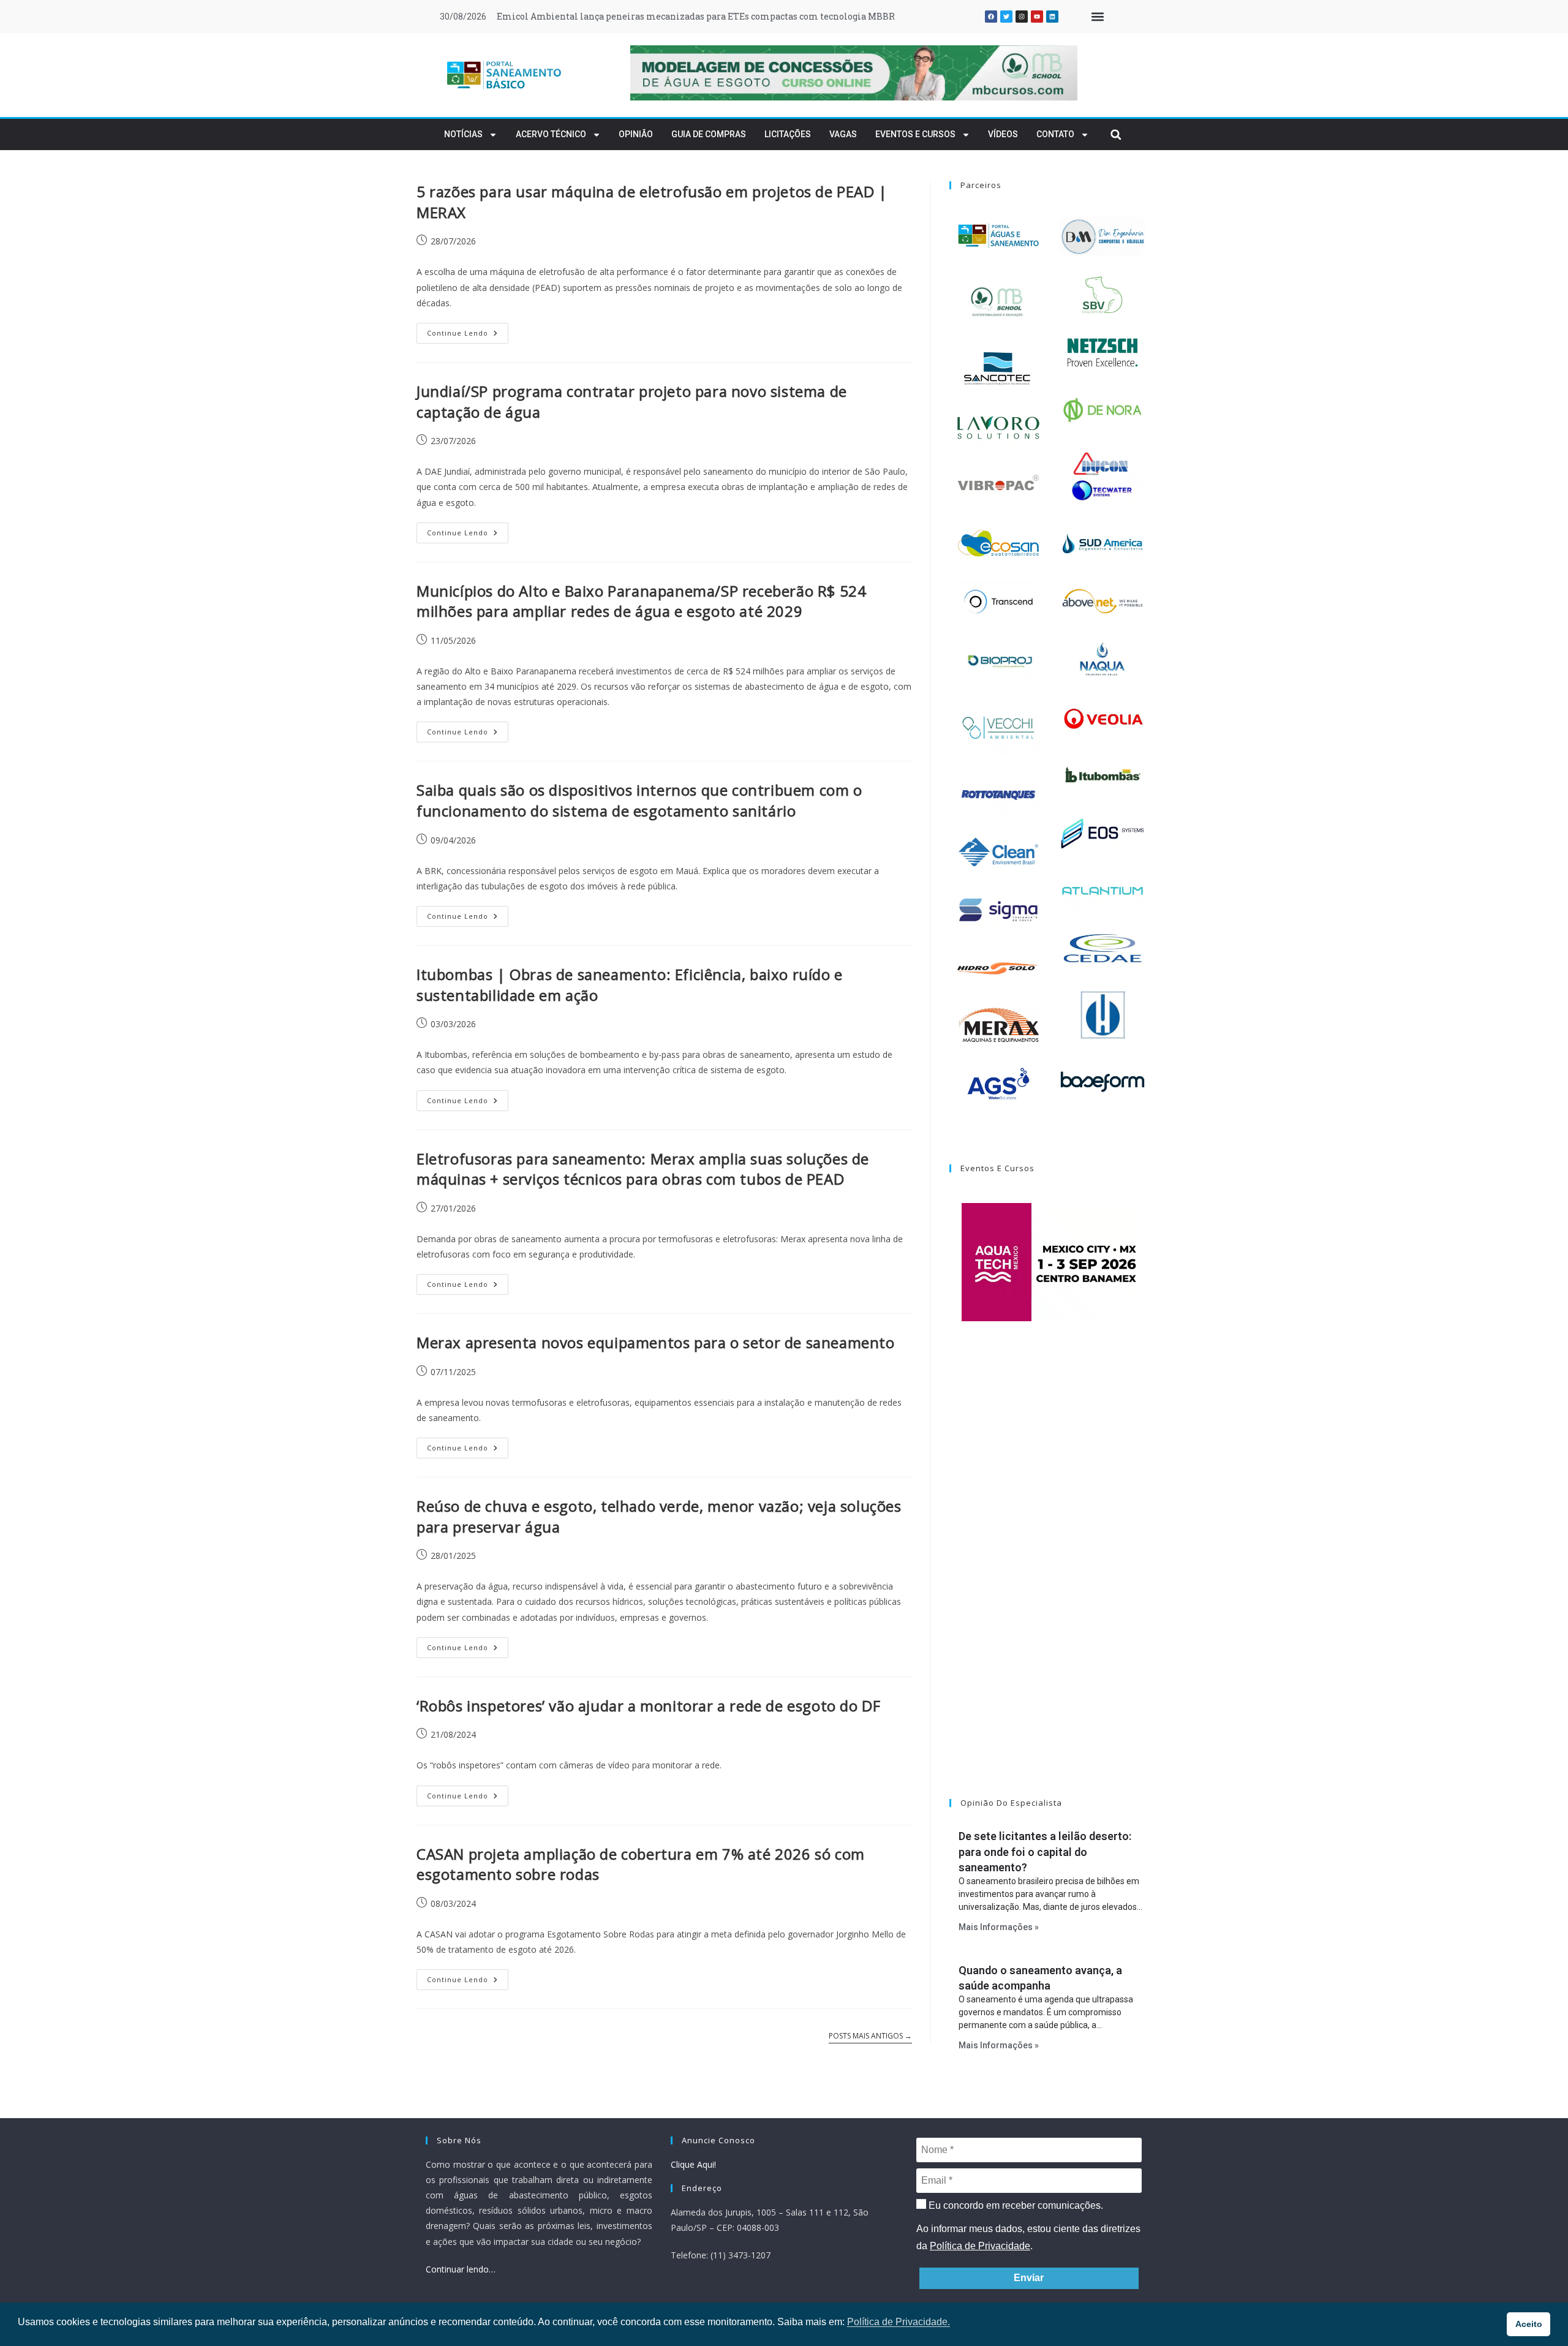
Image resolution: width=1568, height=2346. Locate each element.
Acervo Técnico (551, 134)
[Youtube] (1037, 17)
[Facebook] (991, 17)
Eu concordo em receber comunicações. (1015, 2205)
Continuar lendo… (461, 2269)
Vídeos (1003, 134)
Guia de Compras (709, 134)
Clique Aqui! (693, 2164)
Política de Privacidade (980, 2246)
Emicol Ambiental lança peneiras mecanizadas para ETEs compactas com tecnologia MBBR (696, 16)
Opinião (636, 134)
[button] (1097, 17)
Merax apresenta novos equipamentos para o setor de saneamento (656, 1342)
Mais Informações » (999, 1927)
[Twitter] (1006, 17)
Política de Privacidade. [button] (899, 2322)
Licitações (788, 134)
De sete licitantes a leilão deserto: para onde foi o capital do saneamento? (1045, 1851)
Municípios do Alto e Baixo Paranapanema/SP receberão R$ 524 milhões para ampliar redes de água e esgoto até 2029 (641, 601)
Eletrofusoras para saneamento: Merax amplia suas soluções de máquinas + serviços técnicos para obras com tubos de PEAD (643, 1169)
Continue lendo (468, 330)
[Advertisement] (1050, 1575)
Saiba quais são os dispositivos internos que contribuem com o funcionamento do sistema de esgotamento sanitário (639, 800)
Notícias (463, 134)
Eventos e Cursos (915, 134)
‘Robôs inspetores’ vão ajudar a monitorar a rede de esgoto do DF (648, 1706)
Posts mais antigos (870, 2036)
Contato (1055, 134)
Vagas (843, 134)
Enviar (1029, 2278)
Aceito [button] (1529, 2324)
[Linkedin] (1052, 17)
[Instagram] (1022, 17)
